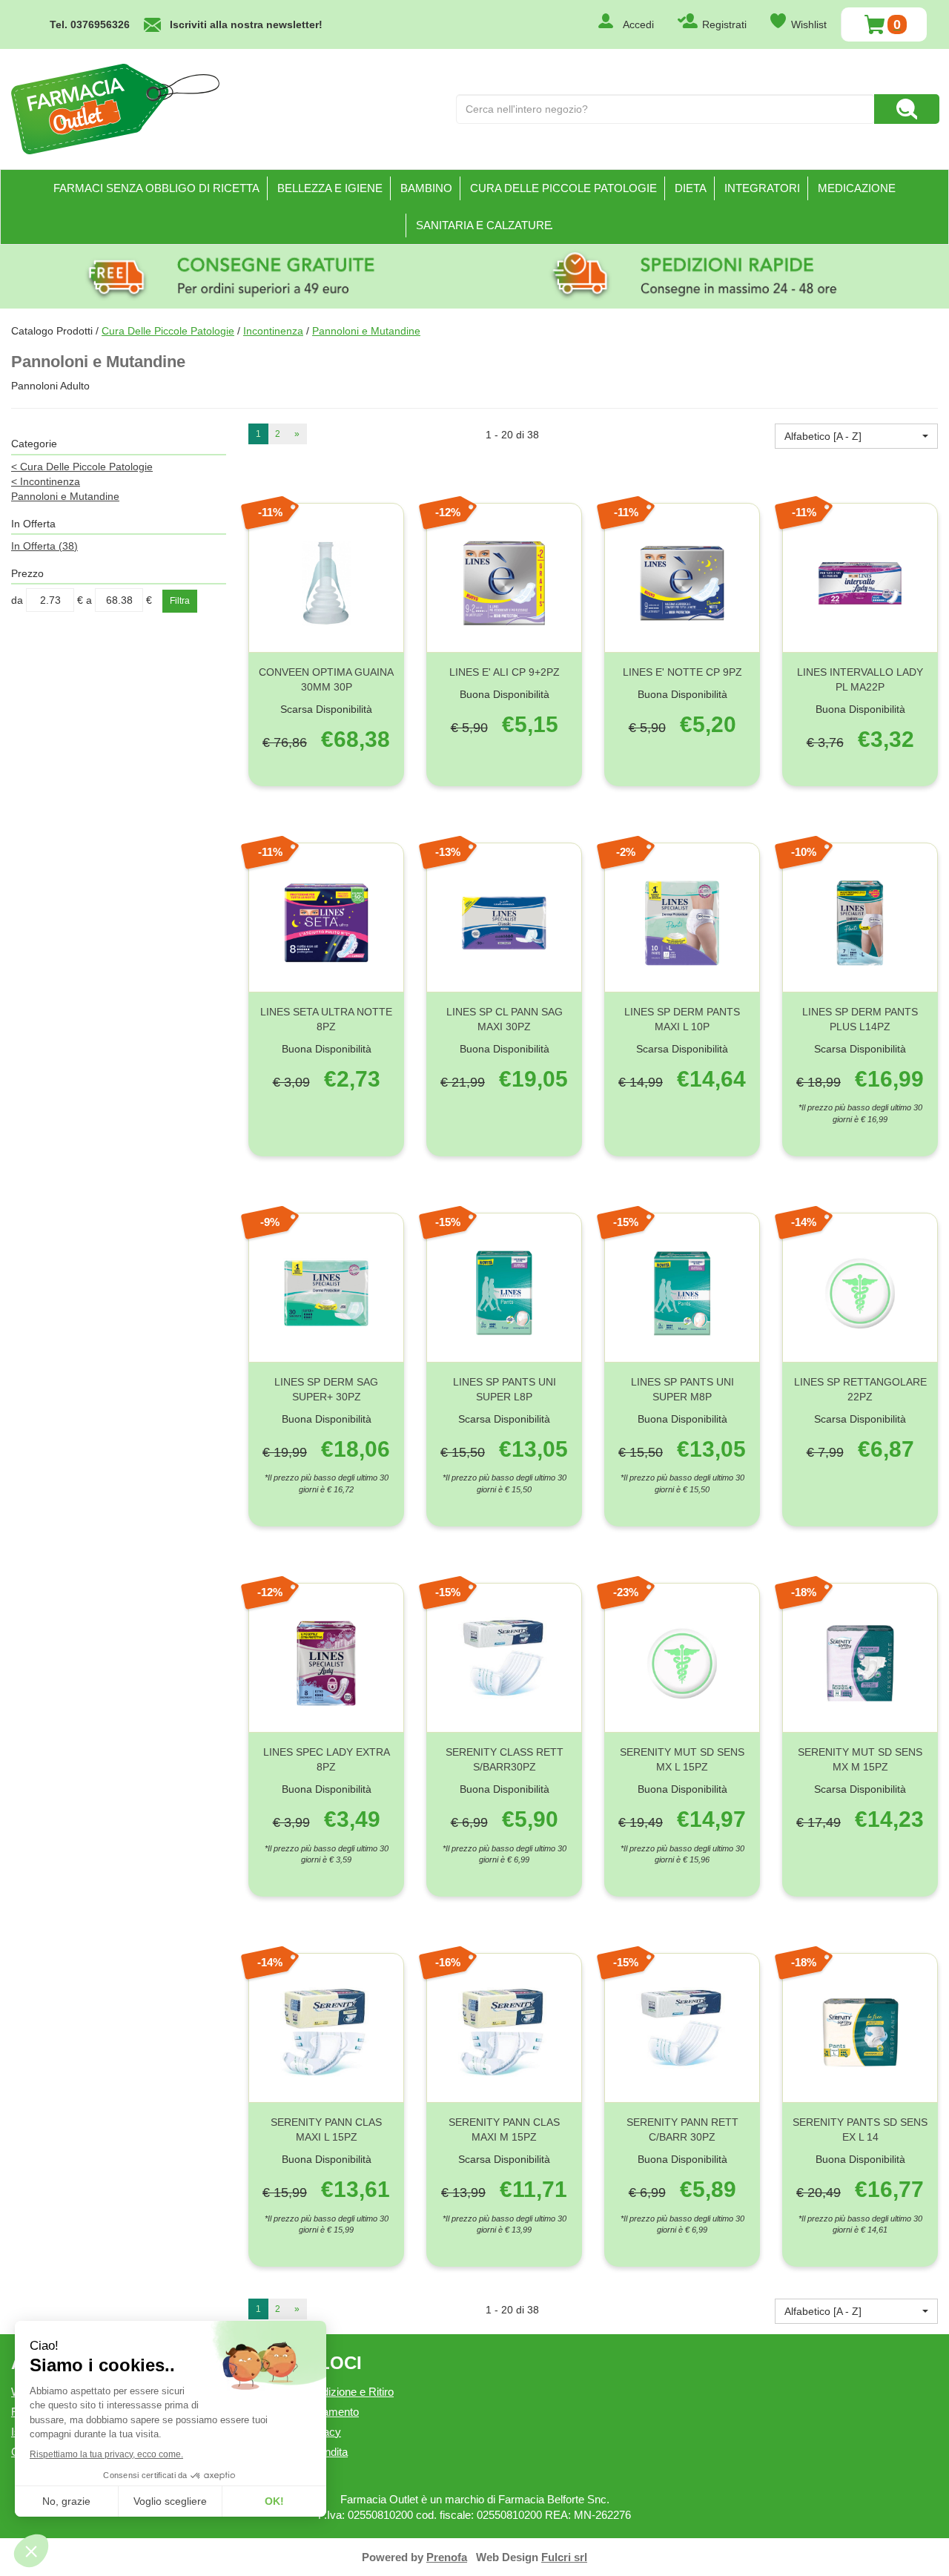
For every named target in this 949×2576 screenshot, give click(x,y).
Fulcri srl (564, 2557)
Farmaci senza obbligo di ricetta (156, 188)
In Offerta (44, 546)
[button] (856, 436)
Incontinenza (273, 331)
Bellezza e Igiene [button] (330, 188)
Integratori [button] (762, 188)
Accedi (638, 24)
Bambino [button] (426, 188)
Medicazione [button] (857, 188)
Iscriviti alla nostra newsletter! (246, 24)
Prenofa (447, 2557)
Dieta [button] (691, 188)
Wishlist (809, 24)
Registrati (724, 24)
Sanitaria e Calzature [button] (484, 225)
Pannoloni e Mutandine (65, 496)
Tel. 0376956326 (90, 24)
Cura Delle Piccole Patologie (168, 331)
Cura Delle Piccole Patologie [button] (563, 188)
